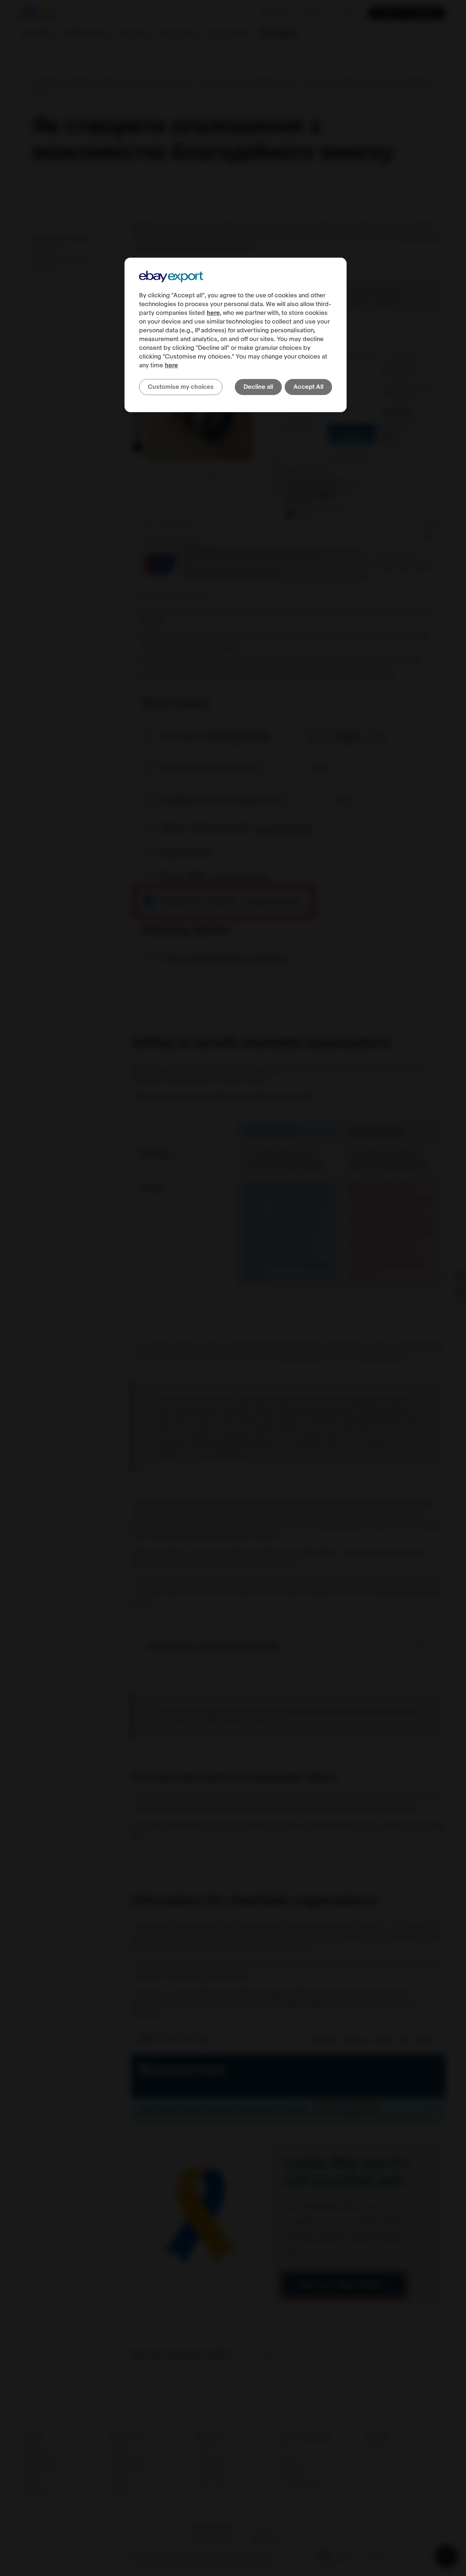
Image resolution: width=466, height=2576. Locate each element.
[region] (236, 335)
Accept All (308, 387)
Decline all (258, 387)
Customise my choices (181, 387)
